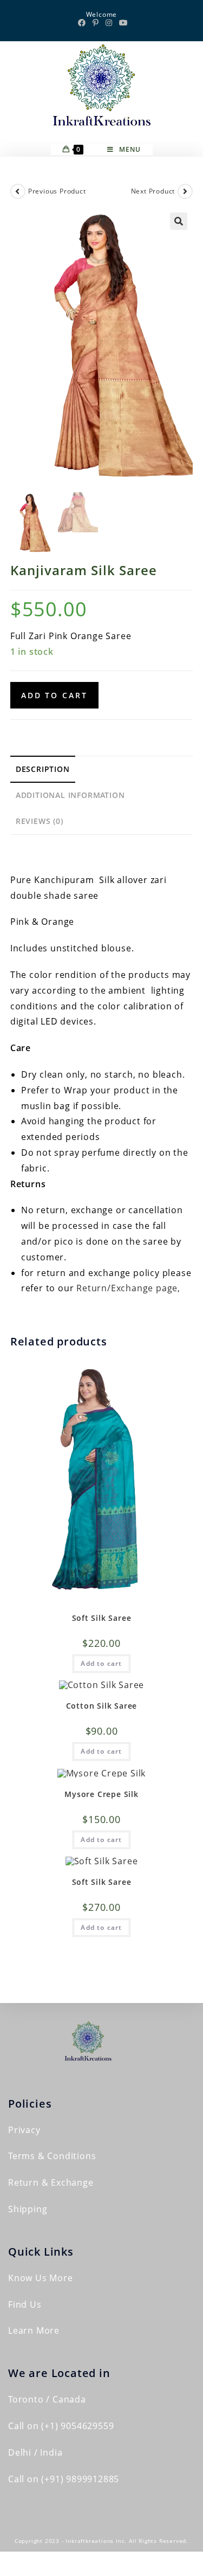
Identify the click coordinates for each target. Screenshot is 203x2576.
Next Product (153, 191)
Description (43, 769)
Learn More (34, 2330)
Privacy (24, 2130)
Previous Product (57, 191)
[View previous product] (18, 191)
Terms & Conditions (52, 2156)
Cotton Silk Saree (102, 1706)
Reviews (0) (40, 821)
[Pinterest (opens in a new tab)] (96, 23)
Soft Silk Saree (102, 1618)
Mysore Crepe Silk (101, 1794)
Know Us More (41, 2278)
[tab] (102, 769)
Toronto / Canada (47, 2399)
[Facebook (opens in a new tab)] (82, 23)
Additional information (70, 795)
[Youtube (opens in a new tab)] (122, 23)
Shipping (28, 2209)
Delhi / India (35, 2452)
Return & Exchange (51, 2182)
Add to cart (54, 695)
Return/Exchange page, (128, 1288)
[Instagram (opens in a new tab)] (109, 23)
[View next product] (185, 191)
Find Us (25, 2304)
